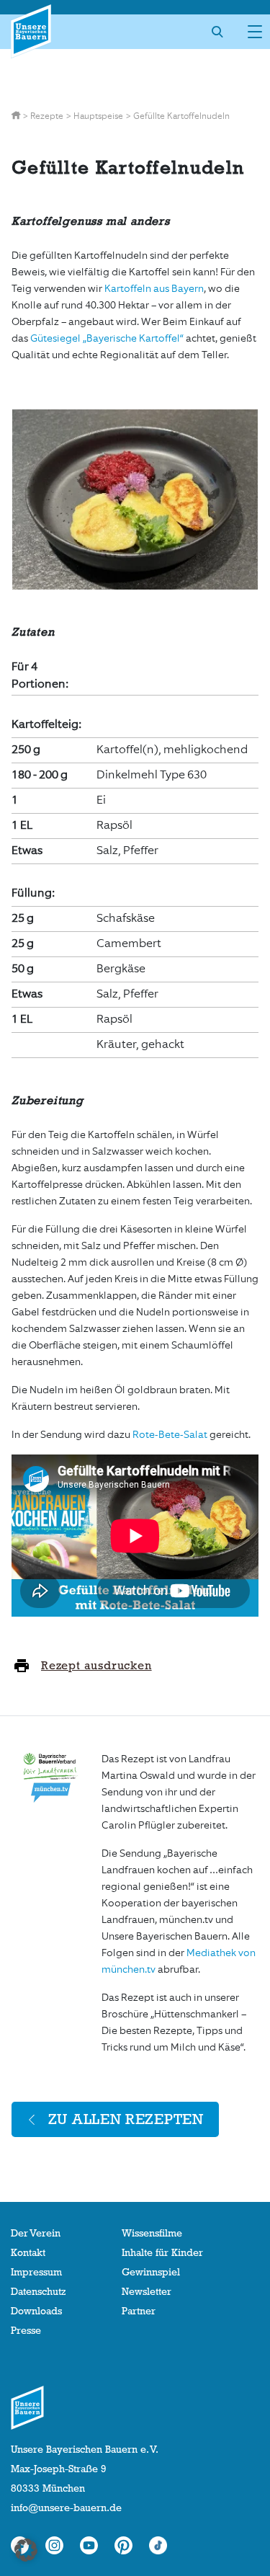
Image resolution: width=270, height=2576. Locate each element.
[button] (26, 2550)
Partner (139, 2311)
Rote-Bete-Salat (170, 1435)
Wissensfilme (152, 2233)
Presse (26, 2330)
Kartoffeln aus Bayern (154, 289)
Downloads (36, 2311)
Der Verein (36, 2233)
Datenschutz (38, 2291)
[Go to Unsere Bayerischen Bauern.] (17, 116)
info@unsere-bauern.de (66, 2508)
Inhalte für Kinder (162, 2252)
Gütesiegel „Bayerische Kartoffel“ (107, 338)
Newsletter (147, 2291)
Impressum (36, 2272)
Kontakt (28, 2252)
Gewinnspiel (151, 2272)
